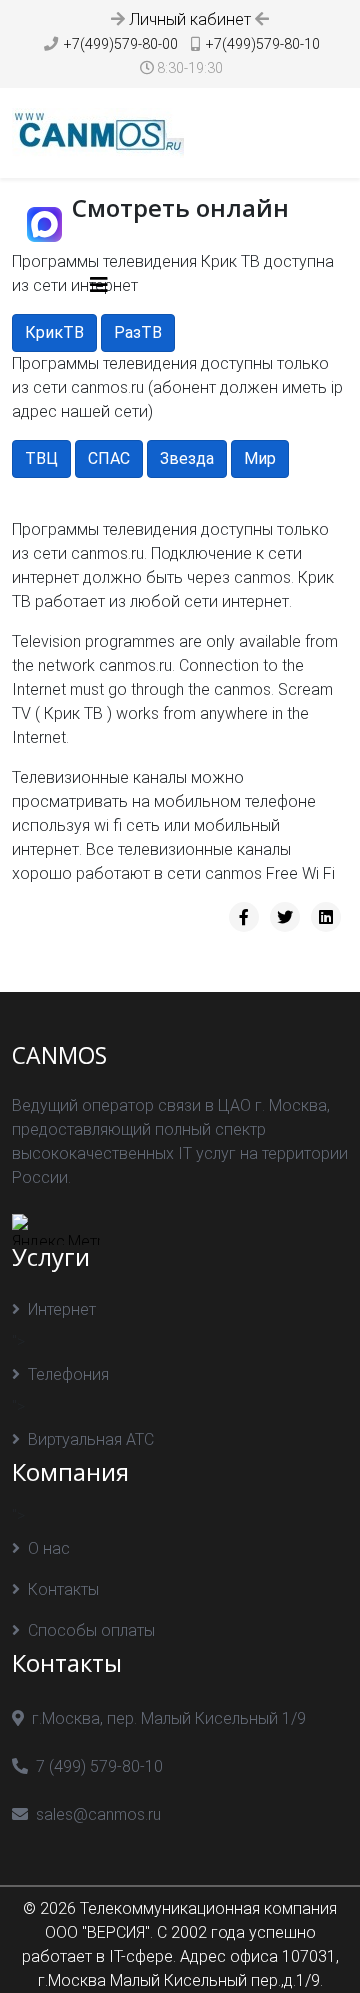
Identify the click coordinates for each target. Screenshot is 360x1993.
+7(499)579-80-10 (263, 44)
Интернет (62, 1309)
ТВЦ (41, 458)
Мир (260, 458)
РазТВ (138, 332)
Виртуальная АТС (91, 1439)
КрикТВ (54, 332)
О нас (49, 1548)
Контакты (63, 1589)
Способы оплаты (91, 1630)
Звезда (187, 458)
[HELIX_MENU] (99, 285)
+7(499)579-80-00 (121, 44)
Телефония (68, 1374)
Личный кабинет (190, 19)
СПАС (109, 458)
